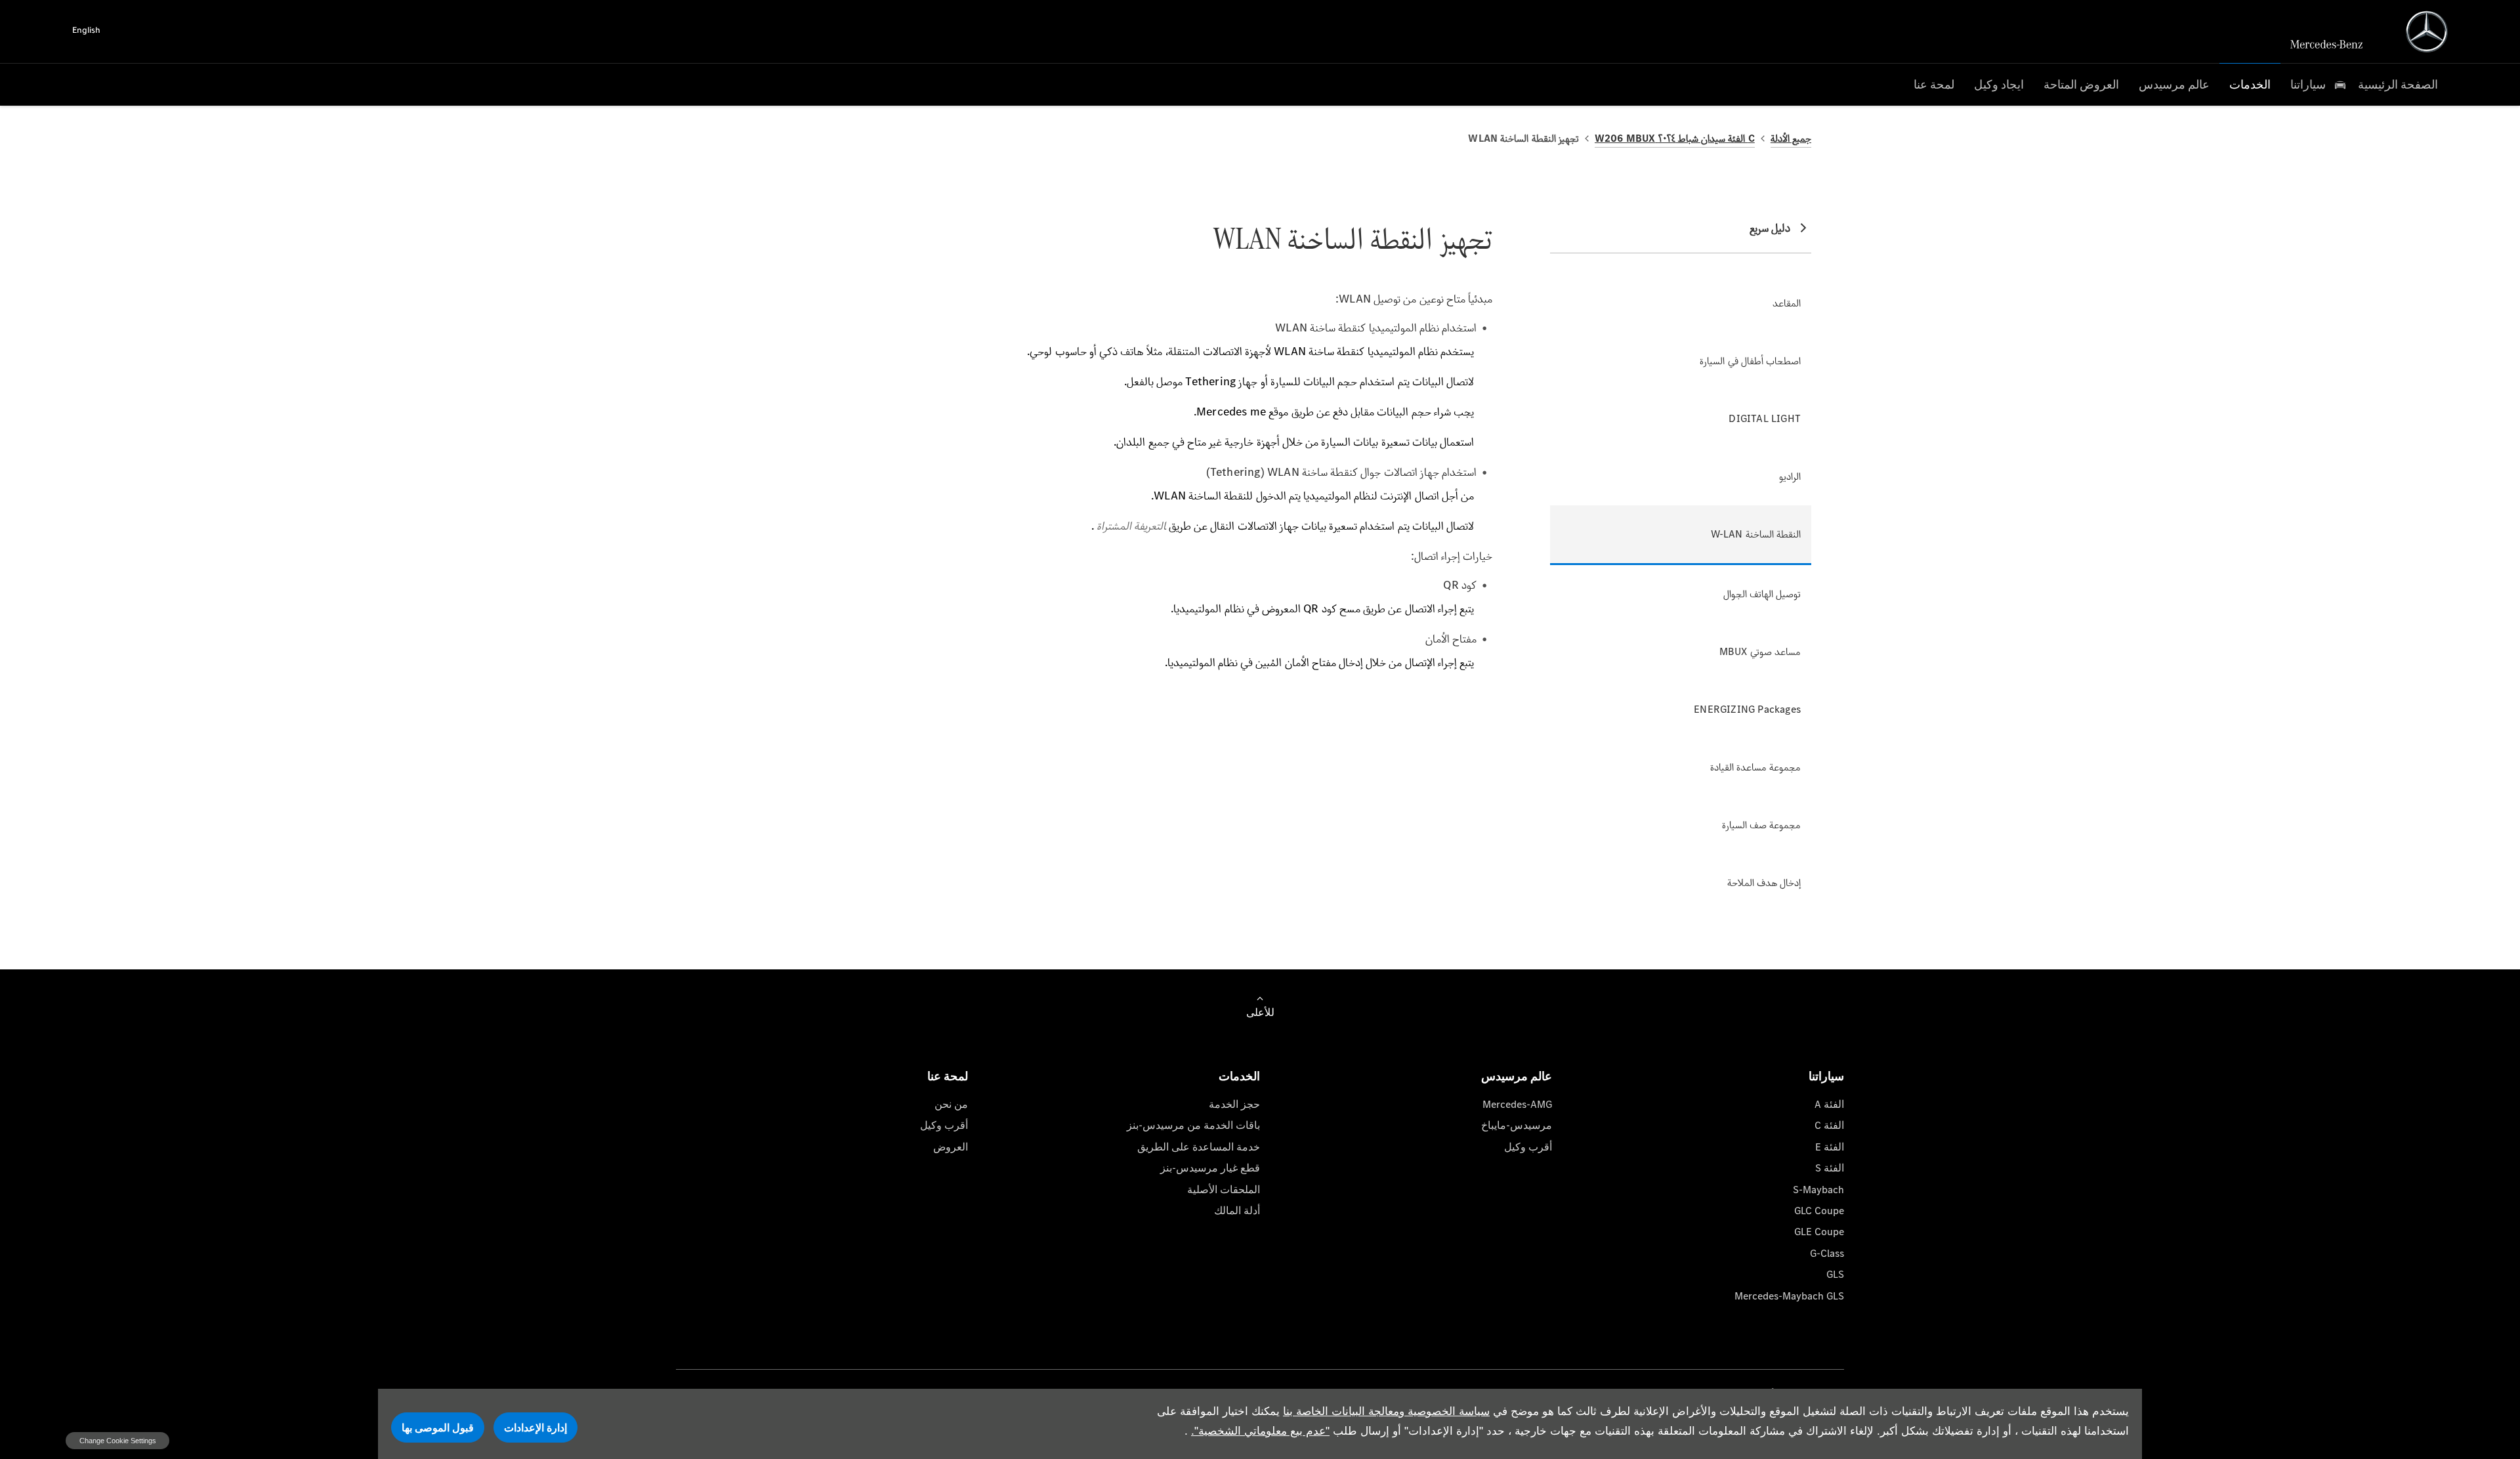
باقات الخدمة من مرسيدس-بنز (1193, 1125)
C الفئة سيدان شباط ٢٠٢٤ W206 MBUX (1675, 138)
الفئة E (1830, 1147)
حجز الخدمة (1234, 1104)
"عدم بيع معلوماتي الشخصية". (1260, 1431)
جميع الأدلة (1791, 138)
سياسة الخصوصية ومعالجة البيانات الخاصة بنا (1386, 1411)
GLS (1835, 1274)
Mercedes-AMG (1517, 1104)
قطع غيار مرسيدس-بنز (1210, 1168)
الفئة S (1830, 1168)
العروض (951, 1147)
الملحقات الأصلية (1224, 1190)
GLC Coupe (1819, 1211)
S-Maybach (1818, 1190)
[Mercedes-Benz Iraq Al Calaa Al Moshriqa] (2427, 32)
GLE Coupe (1819, 1232)
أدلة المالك (1237, 1211)
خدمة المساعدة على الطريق (1199, 1147)
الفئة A (1829, 1104)
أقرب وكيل (1528, 1147)
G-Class (1827, 1253)
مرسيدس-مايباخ (1517, 1125)
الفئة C (1829, 1125)
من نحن (951, 1104)
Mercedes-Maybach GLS (1789, 1296)
